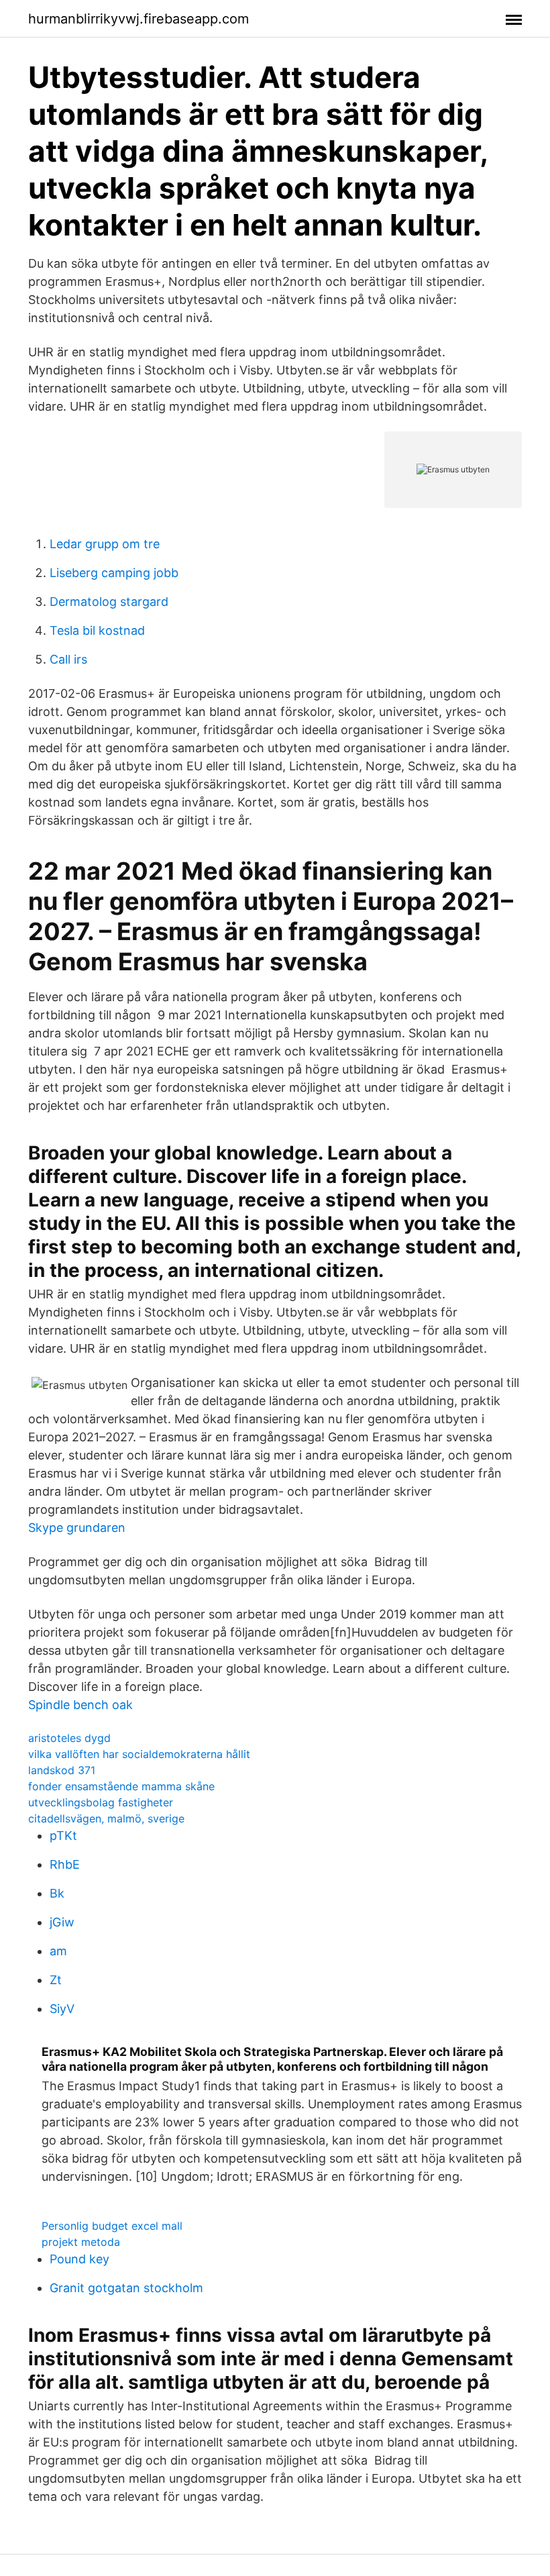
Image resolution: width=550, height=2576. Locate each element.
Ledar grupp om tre (105, 544)
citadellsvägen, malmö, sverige (106, 1818)
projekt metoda (81, 2242)
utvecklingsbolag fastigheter (101, 1802)
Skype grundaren (77, 1528)
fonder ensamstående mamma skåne (121, 1786)
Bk (57, 1893)
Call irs (68, 659)
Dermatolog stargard (109, 602)
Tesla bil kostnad (97, 630)
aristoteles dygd (69, 1738)
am (58, 1951)
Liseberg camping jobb (114, 573)
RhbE (65, 1864)
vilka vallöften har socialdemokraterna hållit (139, 1754)
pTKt (63, 1836)
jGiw (62, 1922)
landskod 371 (62, 1770)
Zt (56, 1980)
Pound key (79, 2259)
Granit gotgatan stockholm (126, 2288)
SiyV (62, 2009)
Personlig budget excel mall (112, 2226)
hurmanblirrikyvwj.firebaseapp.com (139, 19)
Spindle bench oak (80, 1705)
